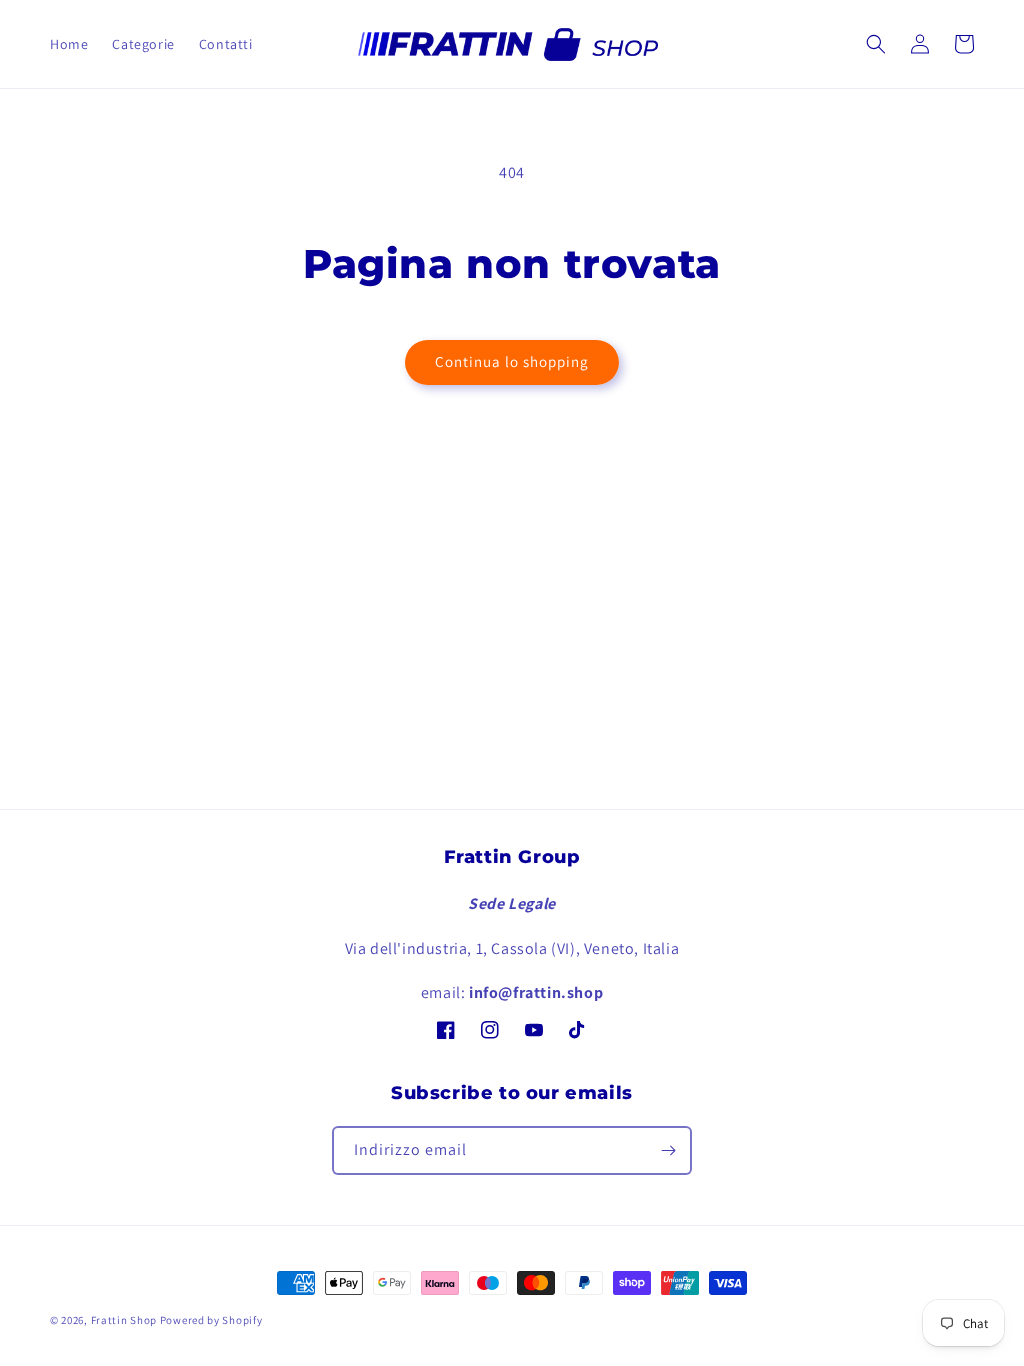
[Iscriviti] (668, 1150)
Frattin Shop (124, 1320)
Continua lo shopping (512, 361)
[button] (876, 44)
